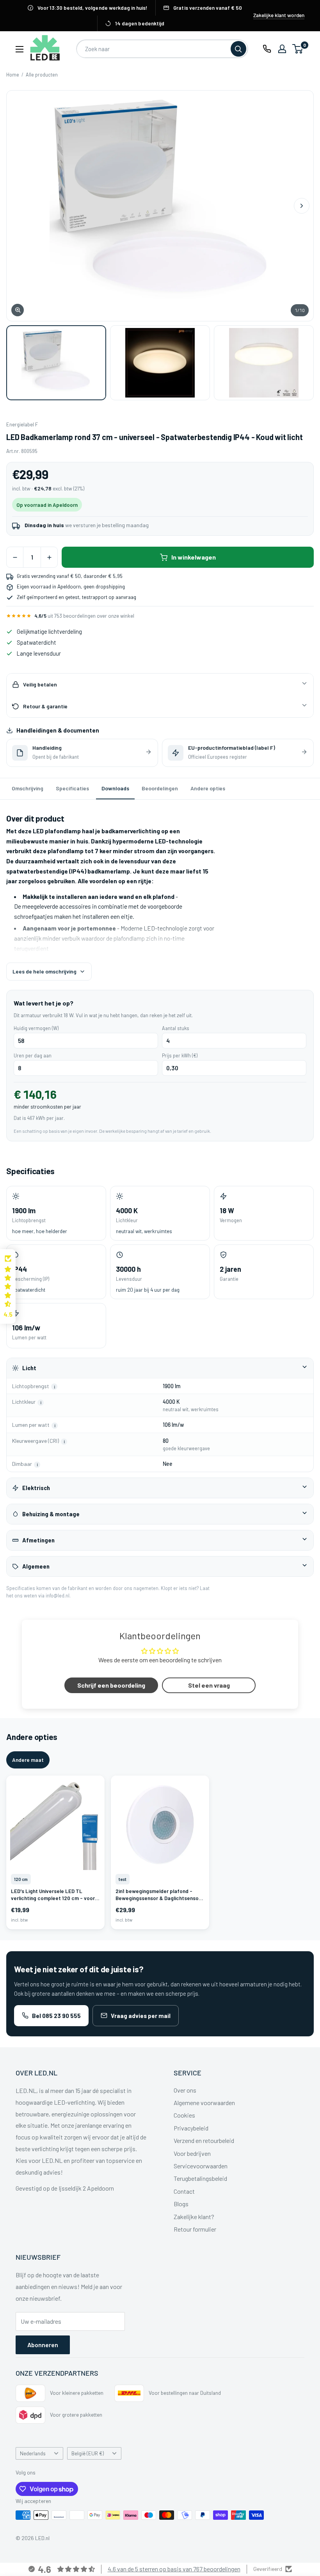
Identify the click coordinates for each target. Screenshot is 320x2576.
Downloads (115, 788)
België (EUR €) (88, 2453)
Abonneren (43, 2345)
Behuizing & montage (51, 1514)
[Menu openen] (20, 49)
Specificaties (72, 788)
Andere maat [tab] (28, 1760)
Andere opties (208, 788)
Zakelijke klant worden (279, 15)
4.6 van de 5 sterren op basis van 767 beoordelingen (174, 2569)
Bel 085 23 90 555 (56, 2016)
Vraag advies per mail (141, 2016)
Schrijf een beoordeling (111, 1685)
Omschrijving (28, 788)
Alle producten (42, 75)
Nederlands (33, 2453)
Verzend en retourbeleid (204, 2140)
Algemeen (36, 1566)
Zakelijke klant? (194, 2217)
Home (13, 75)
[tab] (56, 363)
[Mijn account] (282, 49)
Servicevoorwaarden (201, 2166)
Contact (184, 2191)
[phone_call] (267, 49)
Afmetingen (38, 1540)
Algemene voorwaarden (204, 2103)
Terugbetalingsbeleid (200, 2178)
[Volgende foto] (302, 206)
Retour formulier (195, 2229)
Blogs (181, 2204)
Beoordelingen (160, 788)
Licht (29, 1368)
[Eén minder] (15, 557)
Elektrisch (36, 1488)
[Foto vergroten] (160, 206)
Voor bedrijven (192, 2153)
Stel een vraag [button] (209, 1685)
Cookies (184, 2115)
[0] (298, 49)
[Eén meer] (49, 557)
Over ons (185, 2090)
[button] (8, 1287)
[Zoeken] (238, 49)
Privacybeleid (191, 2128)
